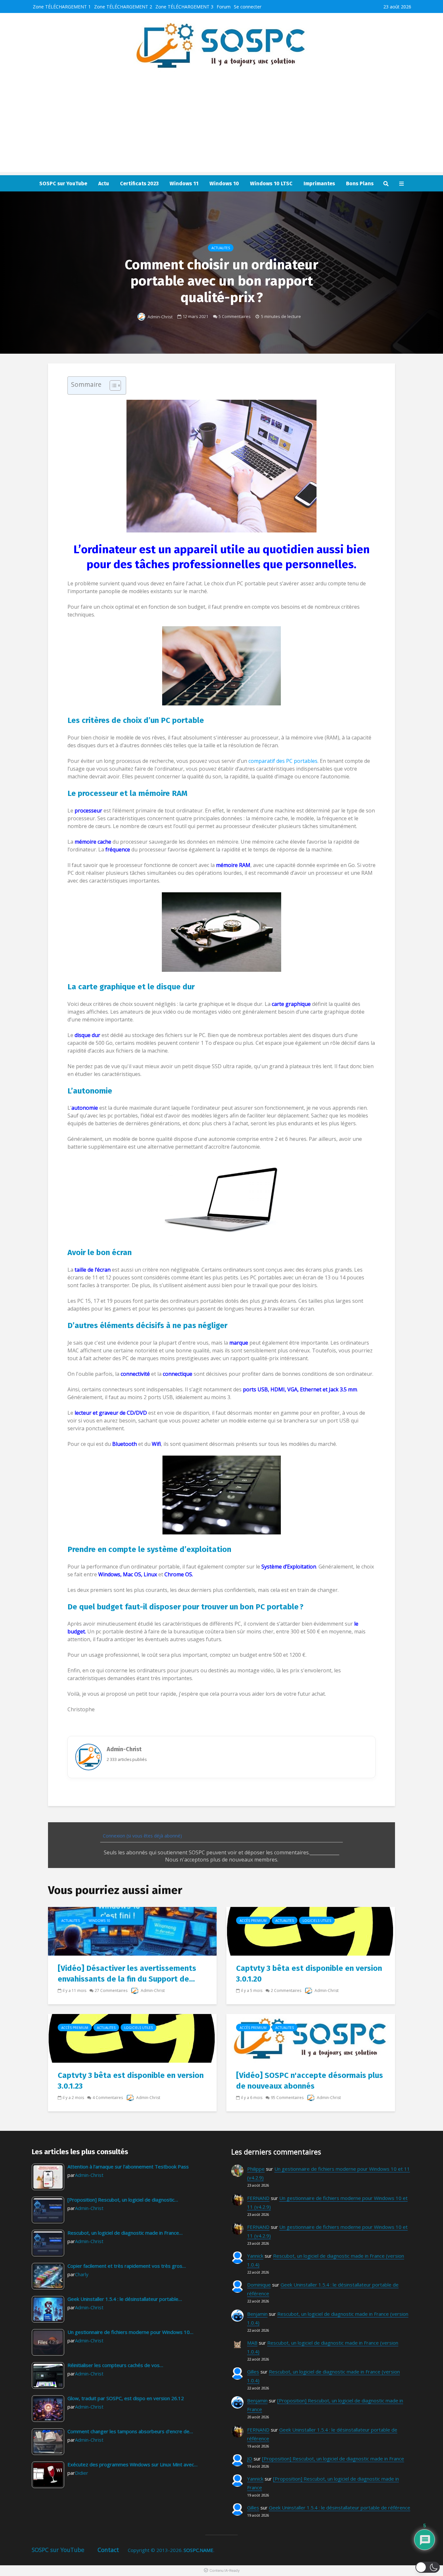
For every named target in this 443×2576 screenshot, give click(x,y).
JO (250, 2459)
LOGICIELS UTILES (317, 1921)
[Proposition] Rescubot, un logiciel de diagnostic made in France (333, 2459)
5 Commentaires (235, 316)
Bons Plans (360, 183)
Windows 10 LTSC (271, 183)
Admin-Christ (160, 317)
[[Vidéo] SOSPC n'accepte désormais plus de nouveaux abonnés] (311, 2038)
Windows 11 (184, 183)
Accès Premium (253, 1921)
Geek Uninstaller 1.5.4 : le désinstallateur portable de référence (340, 2508)
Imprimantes (319, 183)
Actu (104, 183)
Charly (82, 2274)
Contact (108, 2550)
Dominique (259, 2285)
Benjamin (257, 2314)
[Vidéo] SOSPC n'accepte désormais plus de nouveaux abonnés (310, 2081)
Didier (82, 2473)
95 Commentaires (287, 2098)
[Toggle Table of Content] (112, 385)
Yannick (255, 2256)
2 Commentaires (286, 1990)
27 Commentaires (111, 1990)
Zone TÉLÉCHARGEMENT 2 (123, 7)
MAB (252, 2343)
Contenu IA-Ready (225, 2570)
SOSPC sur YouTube (63, 183)
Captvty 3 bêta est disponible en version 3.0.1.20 (309, 1974)
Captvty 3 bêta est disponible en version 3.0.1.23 (131, 2081)
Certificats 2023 (139, 183)
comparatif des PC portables (283, 761)
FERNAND (258, 2198)
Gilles (253, 2372)
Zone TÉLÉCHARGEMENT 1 (62, 7)
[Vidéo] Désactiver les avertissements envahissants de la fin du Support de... (127, 1974)
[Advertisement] (221, 127)
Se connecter (248, 7)
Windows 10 (224, 183)
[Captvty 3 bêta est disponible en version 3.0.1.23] (132, 2038)
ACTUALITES (221, 248)
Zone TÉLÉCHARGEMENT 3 (184, 7)
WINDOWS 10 (99, 1921)
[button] (428, 2567)
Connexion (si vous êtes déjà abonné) (142, 1836)
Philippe (256, 2169)
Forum (224, 7)
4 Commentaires (108, 2098)
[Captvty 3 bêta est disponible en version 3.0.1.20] (311, 1931)
